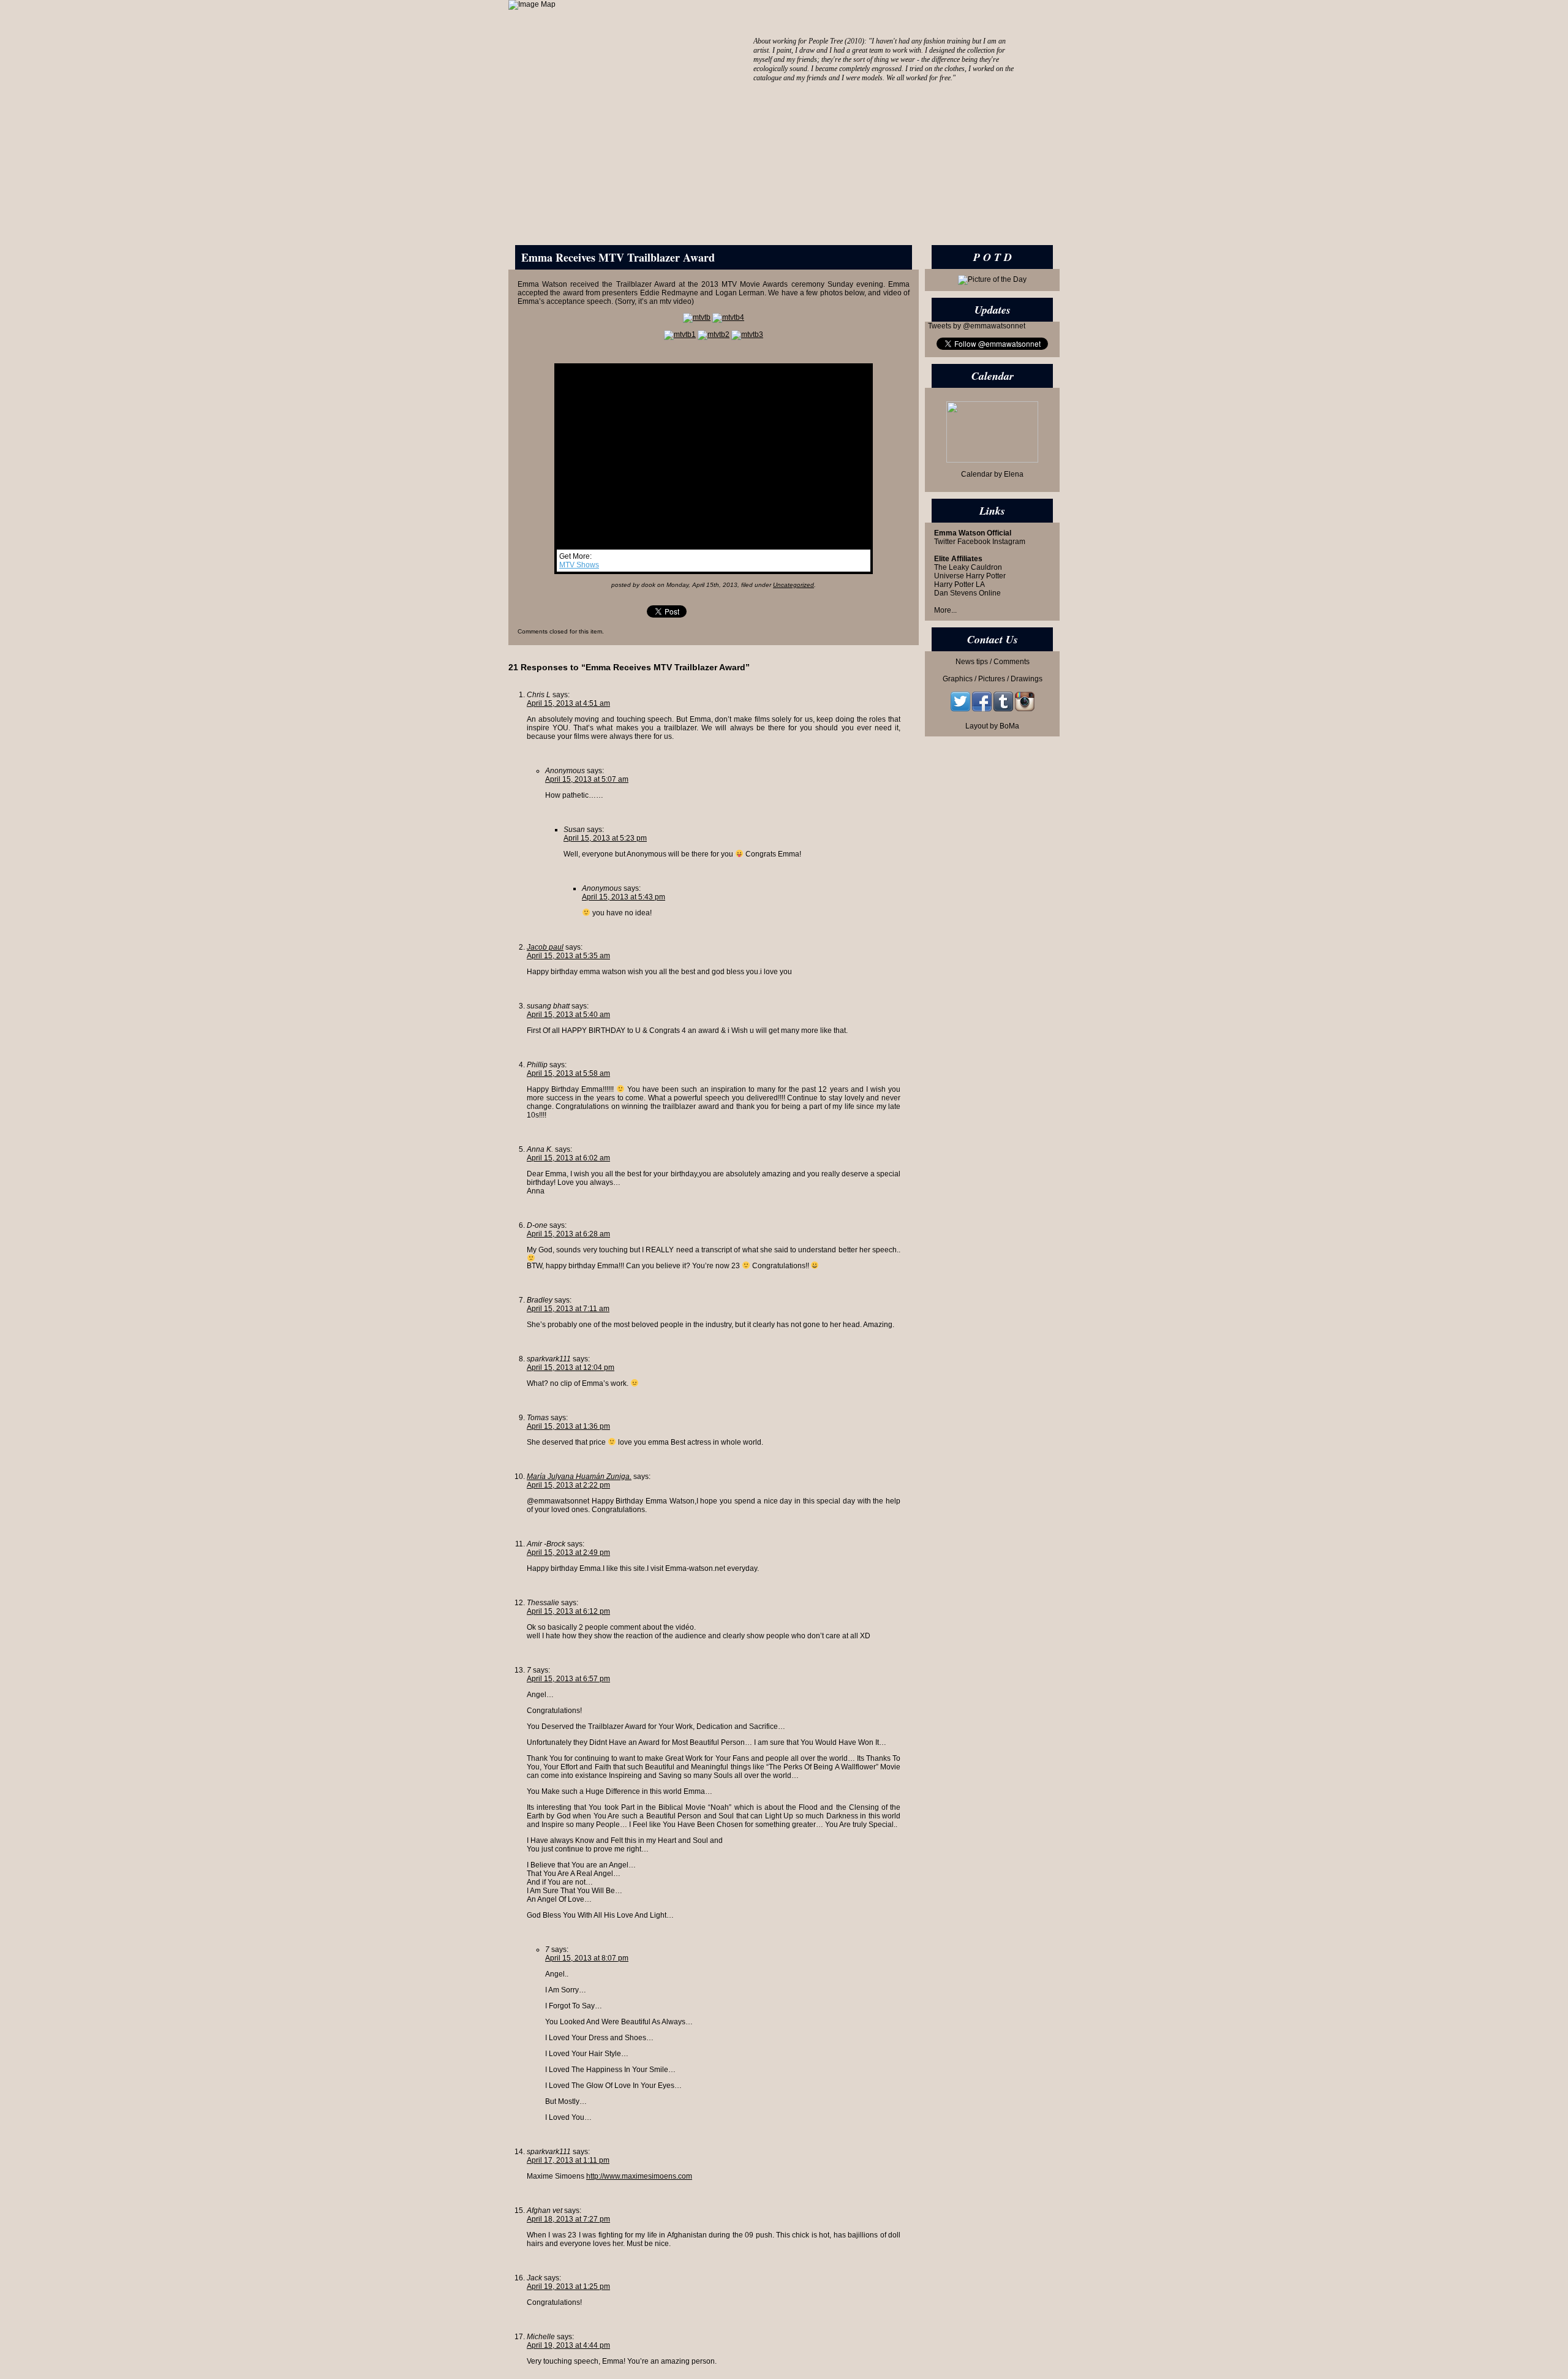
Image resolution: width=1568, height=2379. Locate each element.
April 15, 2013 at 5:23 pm (605, 838)
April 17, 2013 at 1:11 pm (568, 2160)
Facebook (974, 542)
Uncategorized (793, 585)
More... (945, 610)
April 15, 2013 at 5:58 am (568, 1073)
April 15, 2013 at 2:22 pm (568, 1485)
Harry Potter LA (959, 584)
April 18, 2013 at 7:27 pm (568, 2219)
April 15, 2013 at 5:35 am (568, 956)
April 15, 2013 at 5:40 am (568, 1015)
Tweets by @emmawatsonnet (977, 326)
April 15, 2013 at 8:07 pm (587, 1958)
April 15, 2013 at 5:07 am (587, 779)
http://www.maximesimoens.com (639, 2176)
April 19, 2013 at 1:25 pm (568, 2286)
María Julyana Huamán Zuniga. (579, 1477)
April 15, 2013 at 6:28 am (568, 1234)
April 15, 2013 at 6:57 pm (568, 1679)
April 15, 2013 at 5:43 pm (624, 897)
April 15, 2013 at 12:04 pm (571, 1367)
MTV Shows (579, 565)
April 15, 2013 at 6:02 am (568, 1158)
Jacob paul (545, 947)
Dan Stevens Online (967, 593)
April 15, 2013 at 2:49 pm (568, 1553)
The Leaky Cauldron (968, 567)
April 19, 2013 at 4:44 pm (568, 2345)
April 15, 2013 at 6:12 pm (568, 1611)
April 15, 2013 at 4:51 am (568, 703)
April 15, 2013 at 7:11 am (568, 1309)
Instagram (1009, 542)
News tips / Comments (993, 662)
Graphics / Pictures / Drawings (993, 679)
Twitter (945, 542)
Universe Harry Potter (970, 576)
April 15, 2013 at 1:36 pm (568, 1426)
